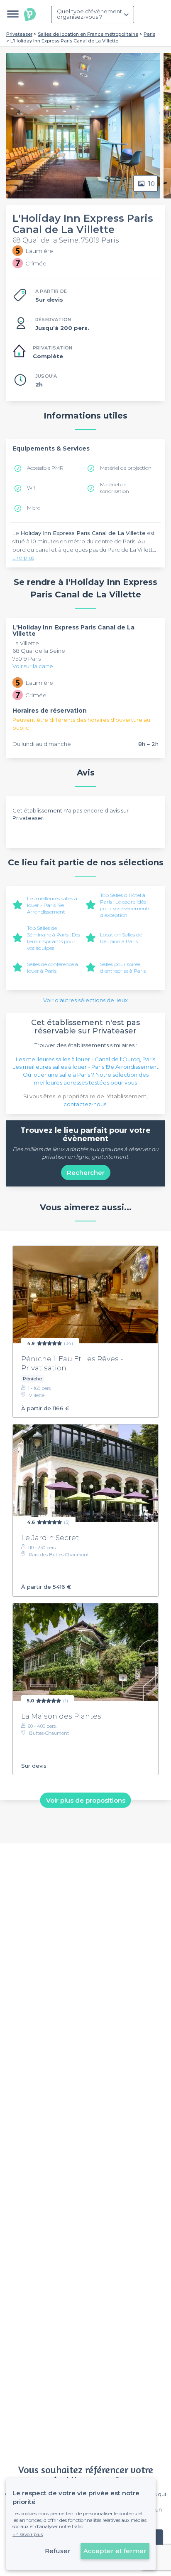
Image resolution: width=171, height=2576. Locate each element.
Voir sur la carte (33, 666)
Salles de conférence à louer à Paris (53, 967)
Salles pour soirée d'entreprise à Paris (123, 967)
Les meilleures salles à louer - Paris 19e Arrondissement (52, 905)
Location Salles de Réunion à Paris (121, 938)
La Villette (26, 643)
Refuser (58, 2551)
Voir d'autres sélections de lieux (85, 1000)
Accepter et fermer (115, 2551)
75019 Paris (27, 659)
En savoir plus (28, 2534)
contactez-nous (85, 1104)
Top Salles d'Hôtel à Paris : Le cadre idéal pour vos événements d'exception (125, 905)
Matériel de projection (126, 468)
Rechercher (86, 1173)
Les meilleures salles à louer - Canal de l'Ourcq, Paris (85, 1059)
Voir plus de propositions (86, 1800)
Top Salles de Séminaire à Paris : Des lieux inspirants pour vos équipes (54, 938)
